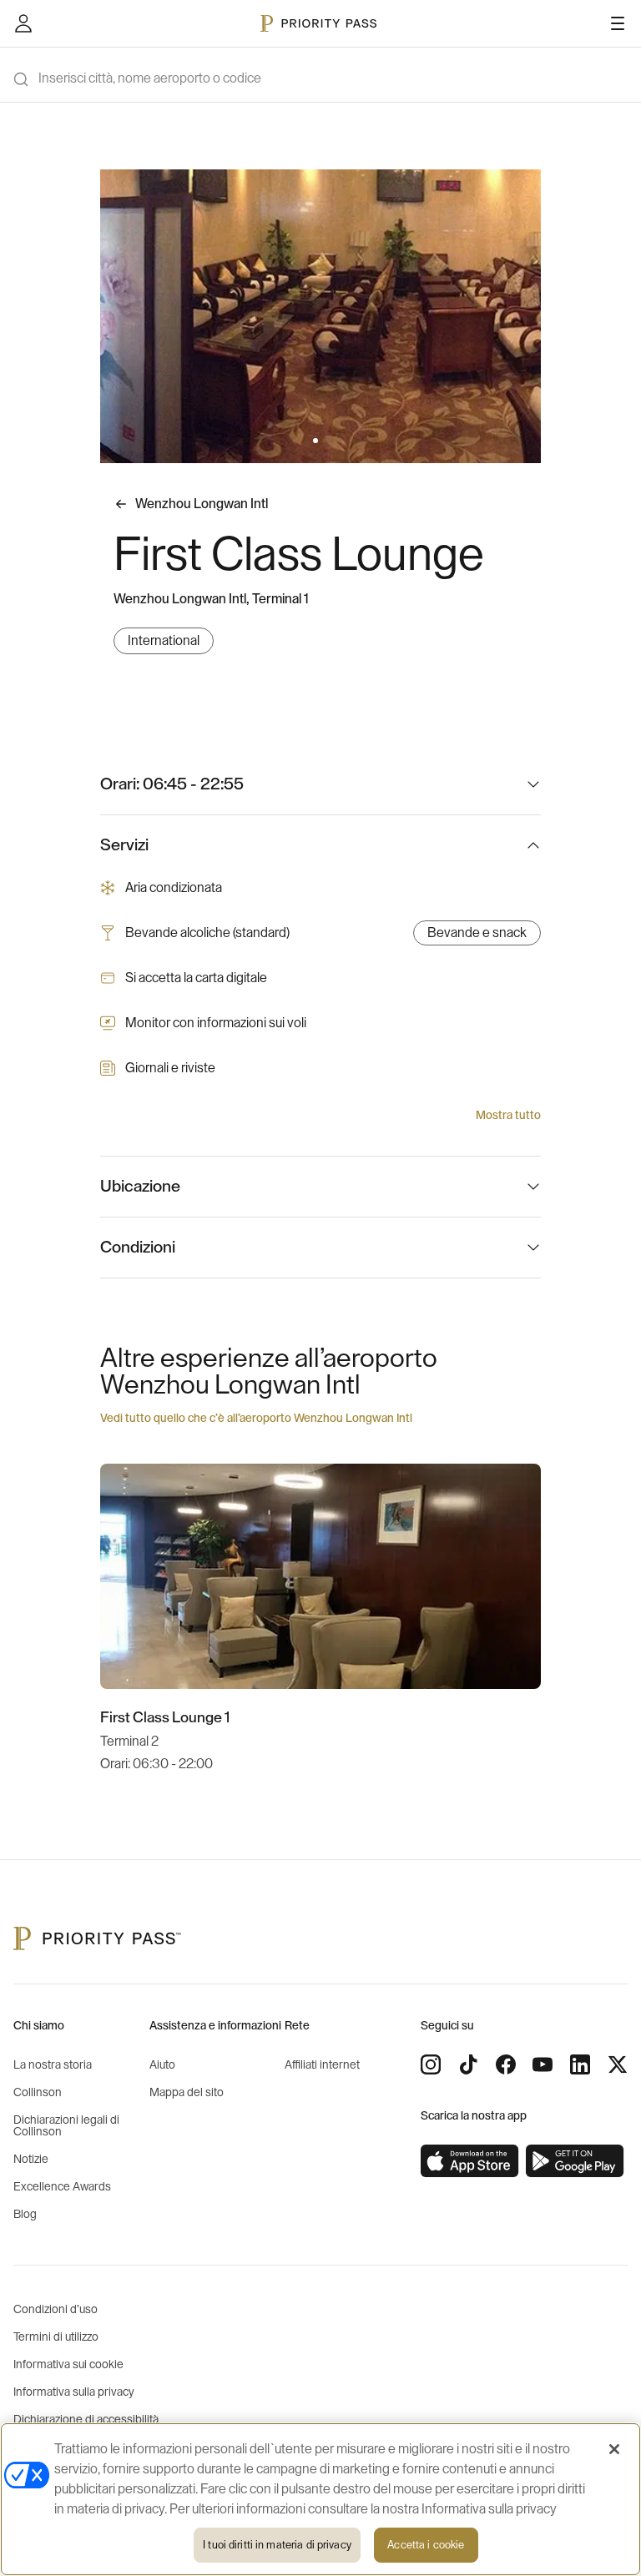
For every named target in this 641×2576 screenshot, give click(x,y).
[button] (315, 441)
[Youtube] (543, 2064)
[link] (470, 2161)
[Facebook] (506, 2064)
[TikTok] (468, 2064)
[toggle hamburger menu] (618, 23)
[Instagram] (431, 2064)
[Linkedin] (580, 2064)
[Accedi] (23, 23)
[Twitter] (618, 2064)
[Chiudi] (614, 2449)
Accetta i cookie (426, 2545)
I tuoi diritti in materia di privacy (277, 2545)
